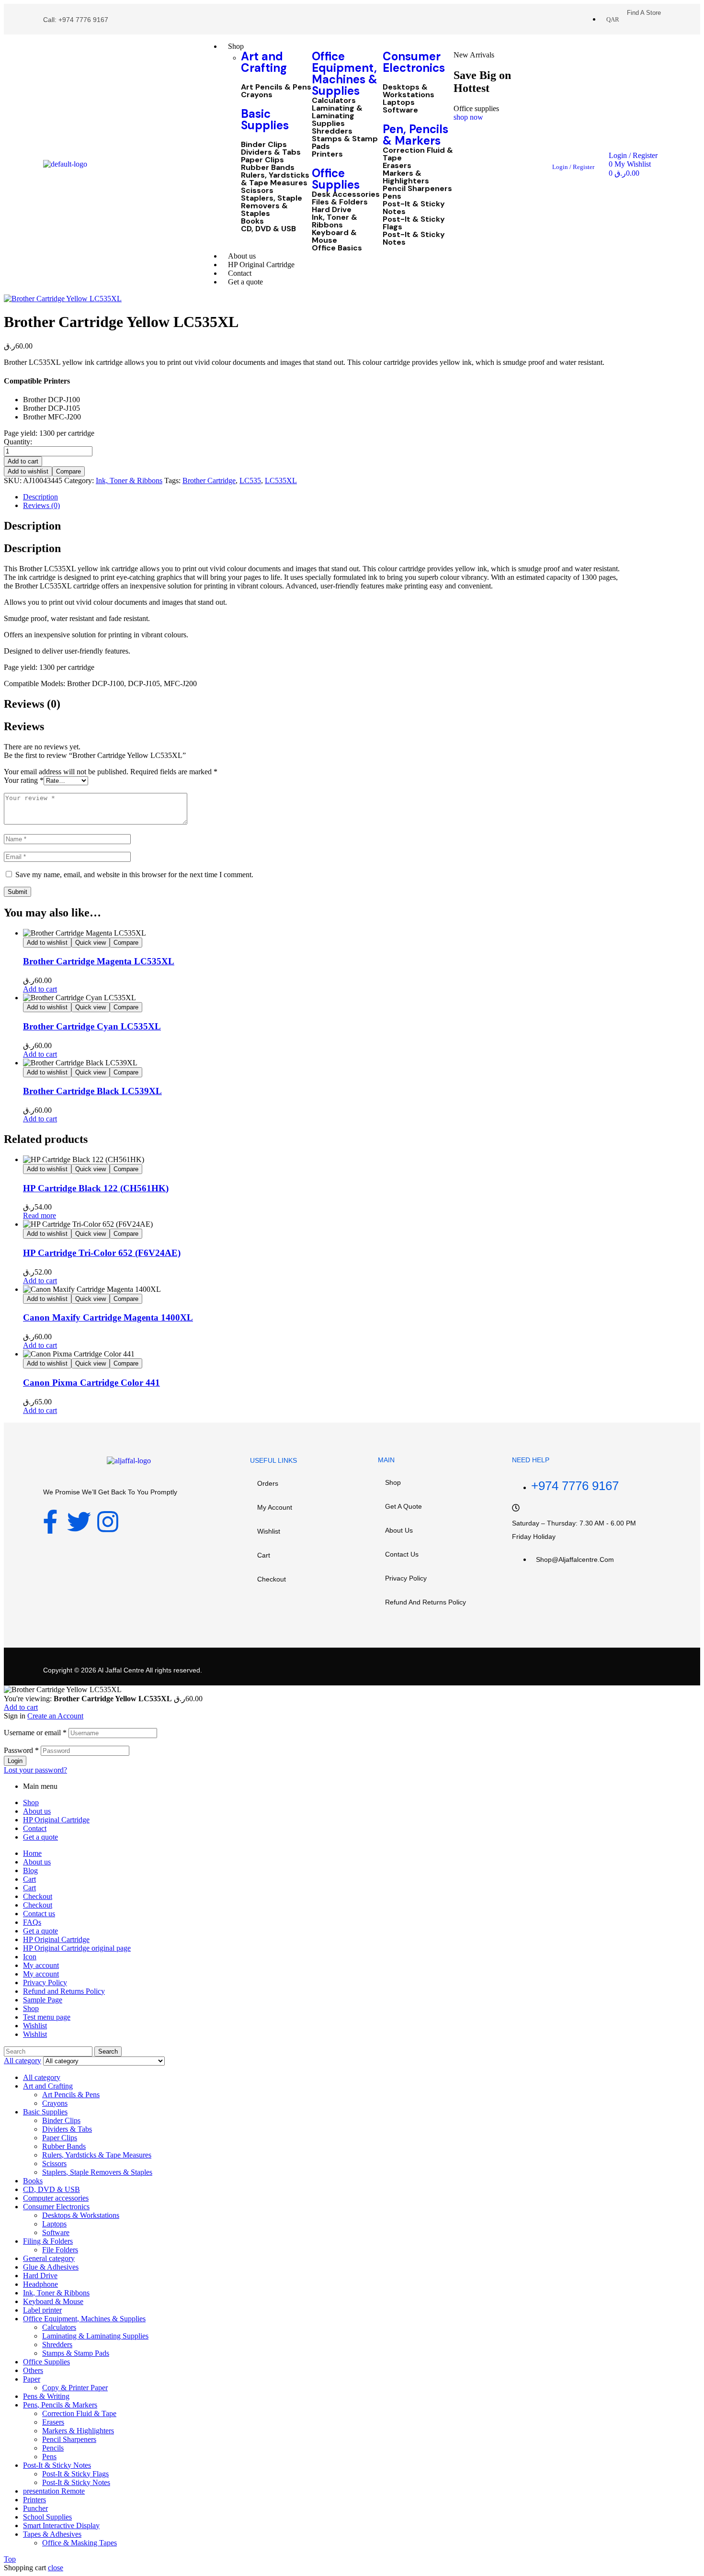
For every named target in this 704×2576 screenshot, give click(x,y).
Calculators (334, 101)
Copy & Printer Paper (75, 2388)
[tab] (322, 497)
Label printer (42, 2310)
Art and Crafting (264, 62)
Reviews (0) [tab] (32, 704)
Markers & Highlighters (406, 177)
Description (40, 497)
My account (275, 1507)
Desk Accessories (346, 194)
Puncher (35, 2508)
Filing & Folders (48, 2241)
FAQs (32, 1922)
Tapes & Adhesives (52, 2534)
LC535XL (281, 480)
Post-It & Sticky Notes (414, 208)
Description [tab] (32, 526)
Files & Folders (340, 202)
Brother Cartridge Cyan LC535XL (92, 1026)
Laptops (399, 102)
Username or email (35, 1733)
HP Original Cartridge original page (77, 1948)
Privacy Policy (406, 1578)
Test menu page (47, 2017)
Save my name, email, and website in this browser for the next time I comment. (134, 875)
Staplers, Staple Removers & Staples (272, 206)
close (56, 2568)
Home (32, 1853)
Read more (40, 1215)
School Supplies (47, 2517)
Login (15, 1761)
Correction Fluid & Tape (418, 154)
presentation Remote (54, 2491)
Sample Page (43, 2000)
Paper (32, 2379)
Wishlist (269, 1531)
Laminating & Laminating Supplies (337, 116)
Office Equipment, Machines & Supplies (345, 73)
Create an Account (55, 1716)
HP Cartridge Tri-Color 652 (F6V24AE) (102, 1253)
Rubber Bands (268, 168)
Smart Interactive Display (61, 2525)
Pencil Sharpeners (417, 189)
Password (21, 1750)
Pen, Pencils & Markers (415, 135)
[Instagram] (108, 1522)
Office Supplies (336, 179)
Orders (268, 1483)
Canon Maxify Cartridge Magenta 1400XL (108, 1317)
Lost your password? (35, 1770)
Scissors (257, 191)
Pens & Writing (46, 2396)
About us (399, 1530)
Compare (68, 471)
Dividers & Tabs (271, 152)
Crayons (257, 95)
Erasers (397, 166)
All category (42, 2077)
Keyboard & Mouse (334, 237)
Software (400, 110)
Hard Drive (332, 210)
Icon (30, 1957)
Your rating (24, 780)
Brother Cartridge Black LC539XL (92, 1091)
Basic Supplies (265, 119)
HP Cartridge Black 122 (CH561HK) (96, 1188)
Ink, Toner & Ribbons (335, 221)
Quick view (91, 943)
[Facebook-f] (50, 1522)
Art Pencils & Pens (276, 87)
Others (33, 2370)
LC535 (250, 480)
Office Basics (337, 248)
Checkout (272, 1579)
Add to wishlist (28, 471)
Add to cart (23, 461)
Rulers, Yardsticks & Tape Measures (275, 179)
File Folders (60, 2250)
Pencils (53, 2448)
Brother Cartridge (209, 480)
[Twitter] (79, 1522)
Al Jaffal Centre (120, 1670)
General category (49, 2258)
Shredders (332, 131)
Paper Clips (262, 160)
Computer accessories (56, 2198)
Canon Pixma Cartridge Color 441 (91, 1383)
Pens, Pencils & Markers (60, 2405)
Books (252, 221)
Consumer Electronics (414, 62)
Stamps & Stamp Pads (345, 143)
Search (108, 2051)
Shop (393, 1482)
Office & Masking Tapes (79, 2543)
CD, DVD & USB (268, 229)
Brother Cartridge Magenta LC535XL (99, 961)
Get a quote (403, 1506)
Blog (30, 1870)
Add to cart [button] (40, 989)
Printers (327, 154)
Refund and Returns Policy (426, 1602)
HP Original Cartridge (56, 1820)
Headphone (40, 2284)
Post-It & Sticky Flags (414, 223)
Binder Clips (264, 145)
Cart (264, 1555)
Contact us (402, 1554)
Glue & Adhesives (51, 2267)
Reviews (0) (41, 505)
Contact (35, 1828)
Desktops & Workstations (409, 91)
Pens (392, 196)
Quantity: (18, 442)
